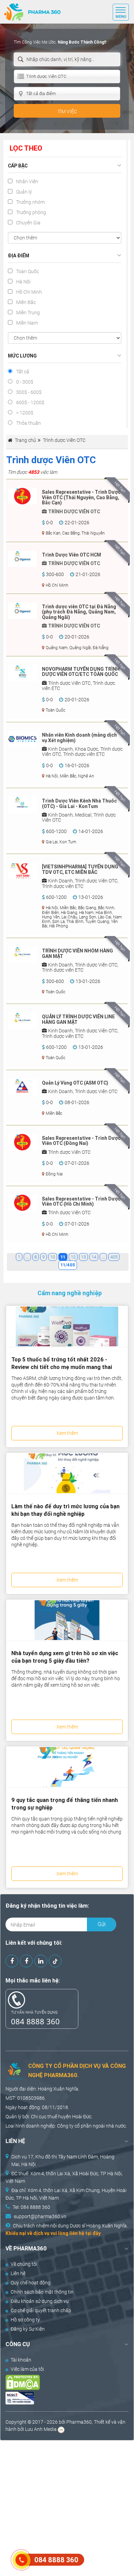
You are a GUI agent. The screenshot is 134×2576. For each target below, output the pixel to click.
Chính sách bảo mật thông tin (42, 2292)
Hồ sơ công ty (25, 2320)
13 (83, 1257)
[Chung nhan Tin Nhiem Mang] (61, 2398)
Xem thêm (67, 1433)
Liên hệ (18, 2273)
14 (94, 1257)
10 (53, 1257)
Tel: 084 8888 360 (31, 2207)
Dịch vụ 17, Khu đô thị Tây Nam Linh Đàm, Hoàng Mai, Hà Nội (63, 2161)
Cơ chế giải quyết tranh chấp (41, 2310)
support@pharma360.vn (40, 2216)
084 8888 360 (35, 2021)
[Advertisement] (67, 2507)
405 (114, 1257)
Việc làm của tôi (27, 2369)
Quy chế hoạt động (31, 2283)
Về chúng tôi (24, 2264)
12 (73, 1257)
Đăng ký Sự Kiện (28, 2329)
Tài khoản (21, 2360)
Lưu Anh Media (41, 2429)
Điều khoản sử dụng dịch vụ (40, 2301)
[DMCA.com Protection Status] (61, 2382)
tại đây (93, 2233)
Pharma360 (79, 2422)
